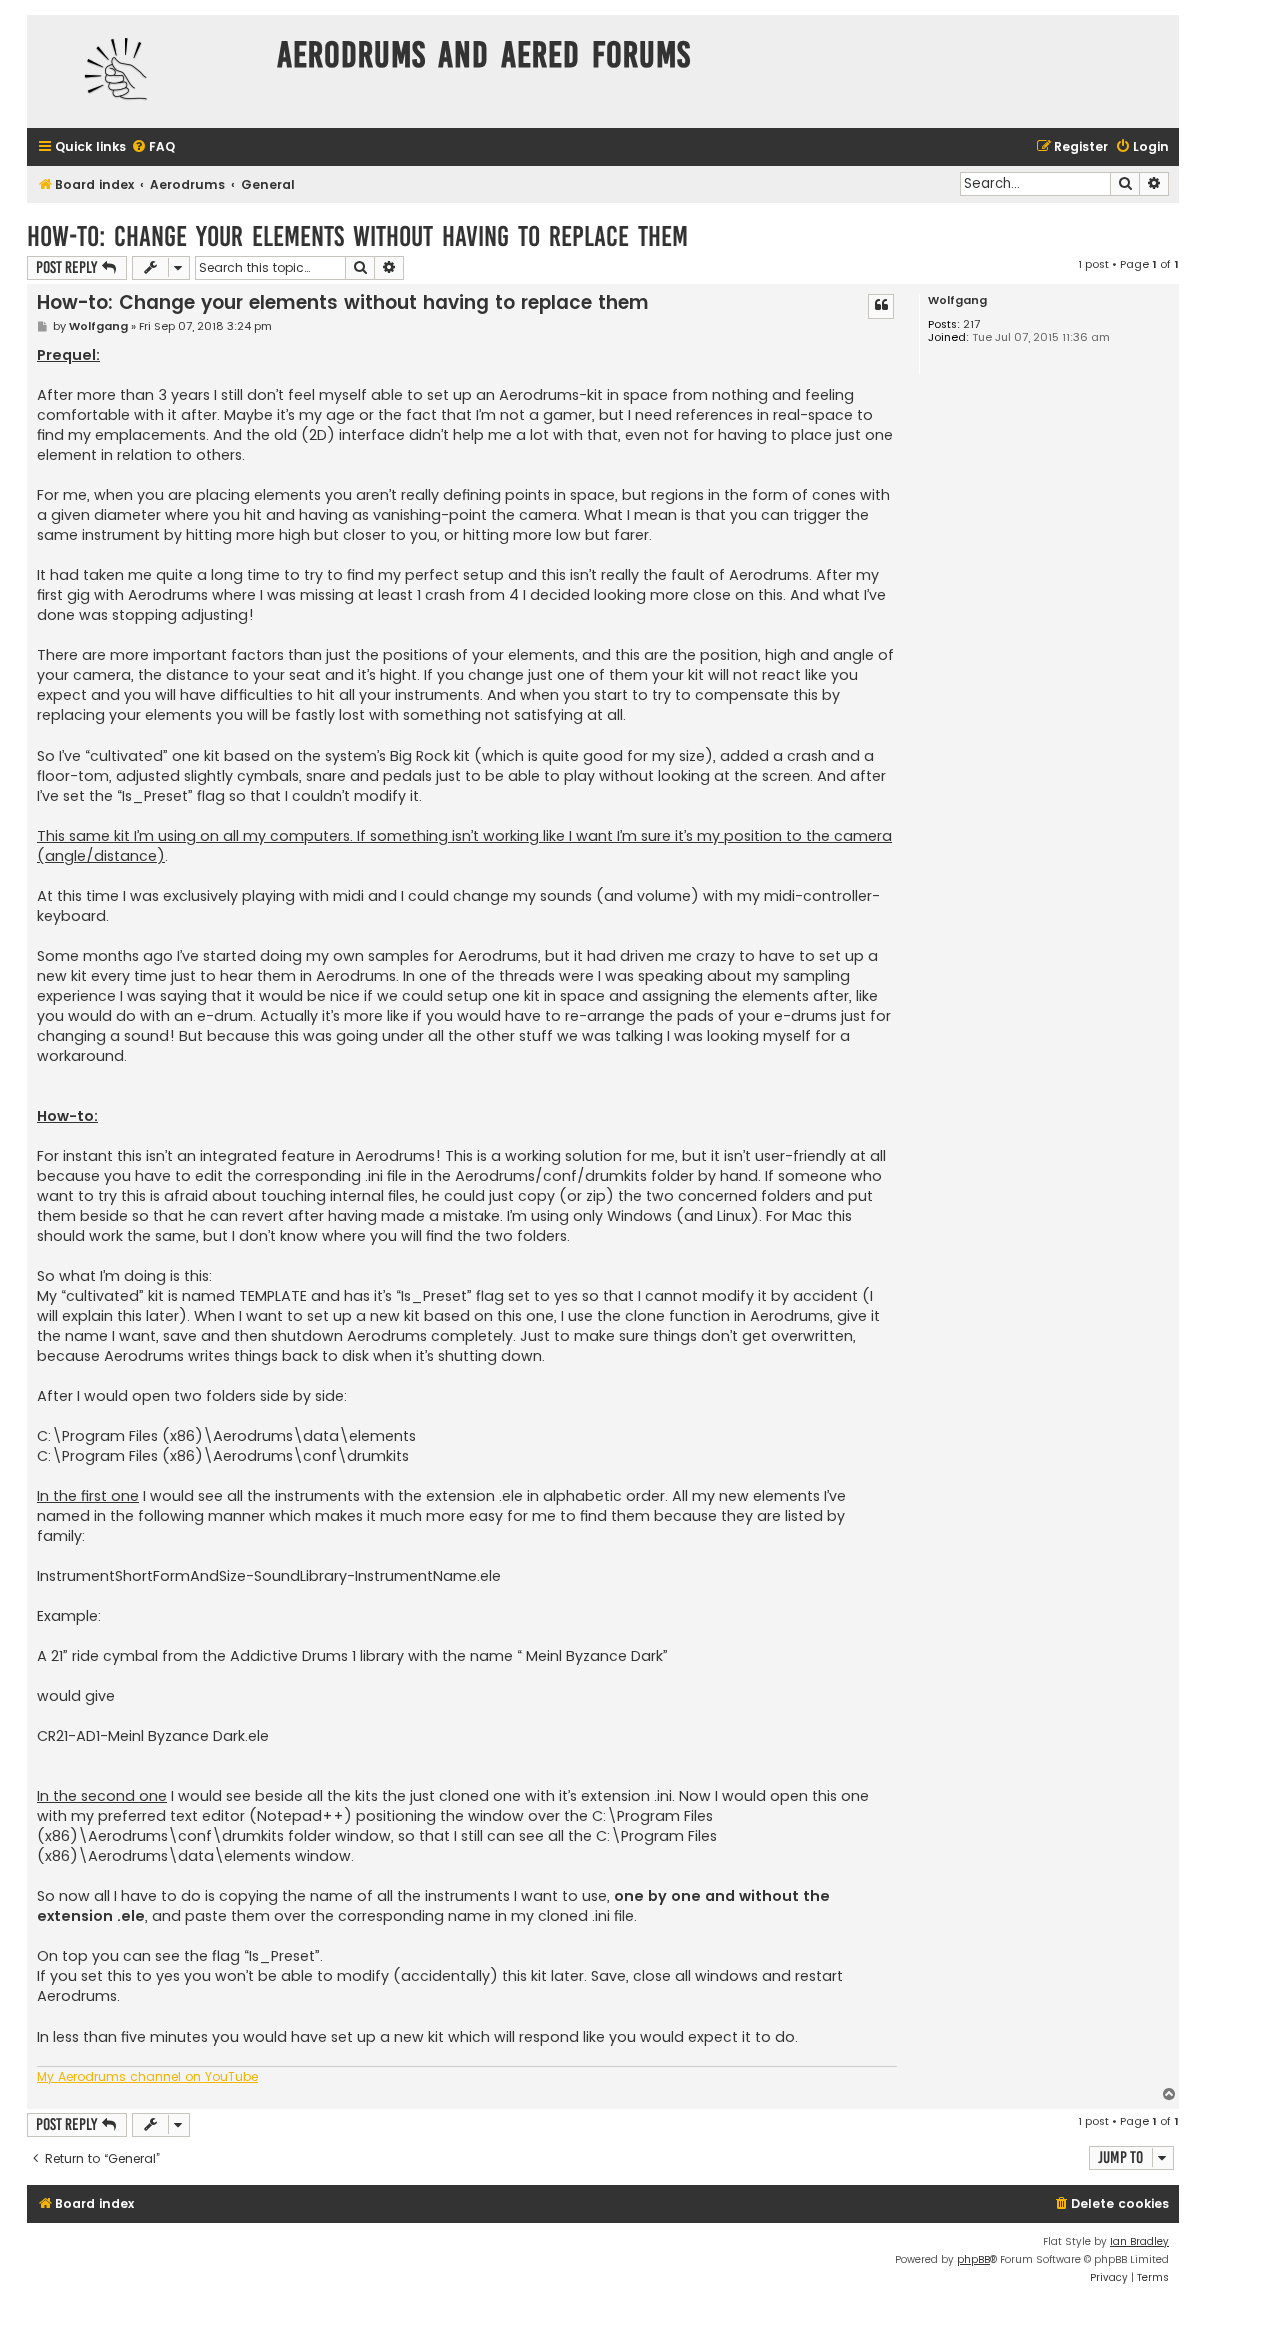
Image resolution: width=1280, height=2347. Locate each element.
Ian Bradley (1139, 2241)
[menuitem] (153, 147)
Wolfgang (957, 300)
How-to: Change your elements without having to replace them (357, 236)
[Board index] (147, 71)
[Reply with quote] (881, 306)
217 (971, 324)
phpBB (973, 2259)
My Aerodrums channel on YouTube (147, 2077)
